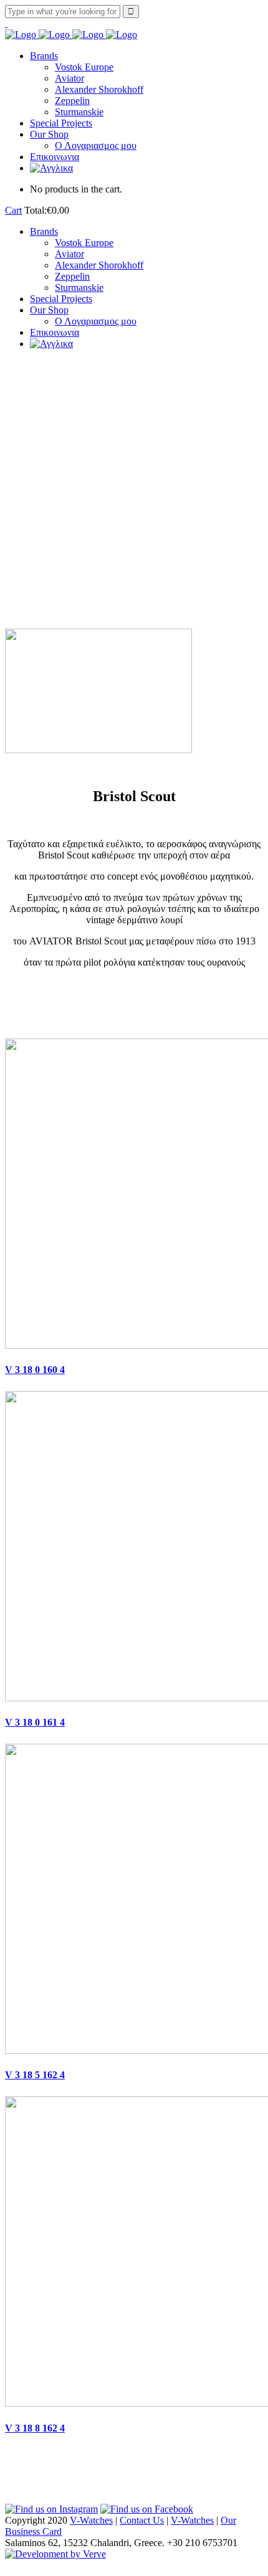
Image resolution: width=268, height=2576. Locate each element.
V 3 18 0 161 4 (35, 1722)
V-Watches (91, 2520)
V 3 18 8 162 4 (35, 2428)
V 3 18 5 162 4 (35, 2075)
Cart (13, 210)
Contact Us (142, 2520)
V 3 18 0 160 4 (35, 1370)
